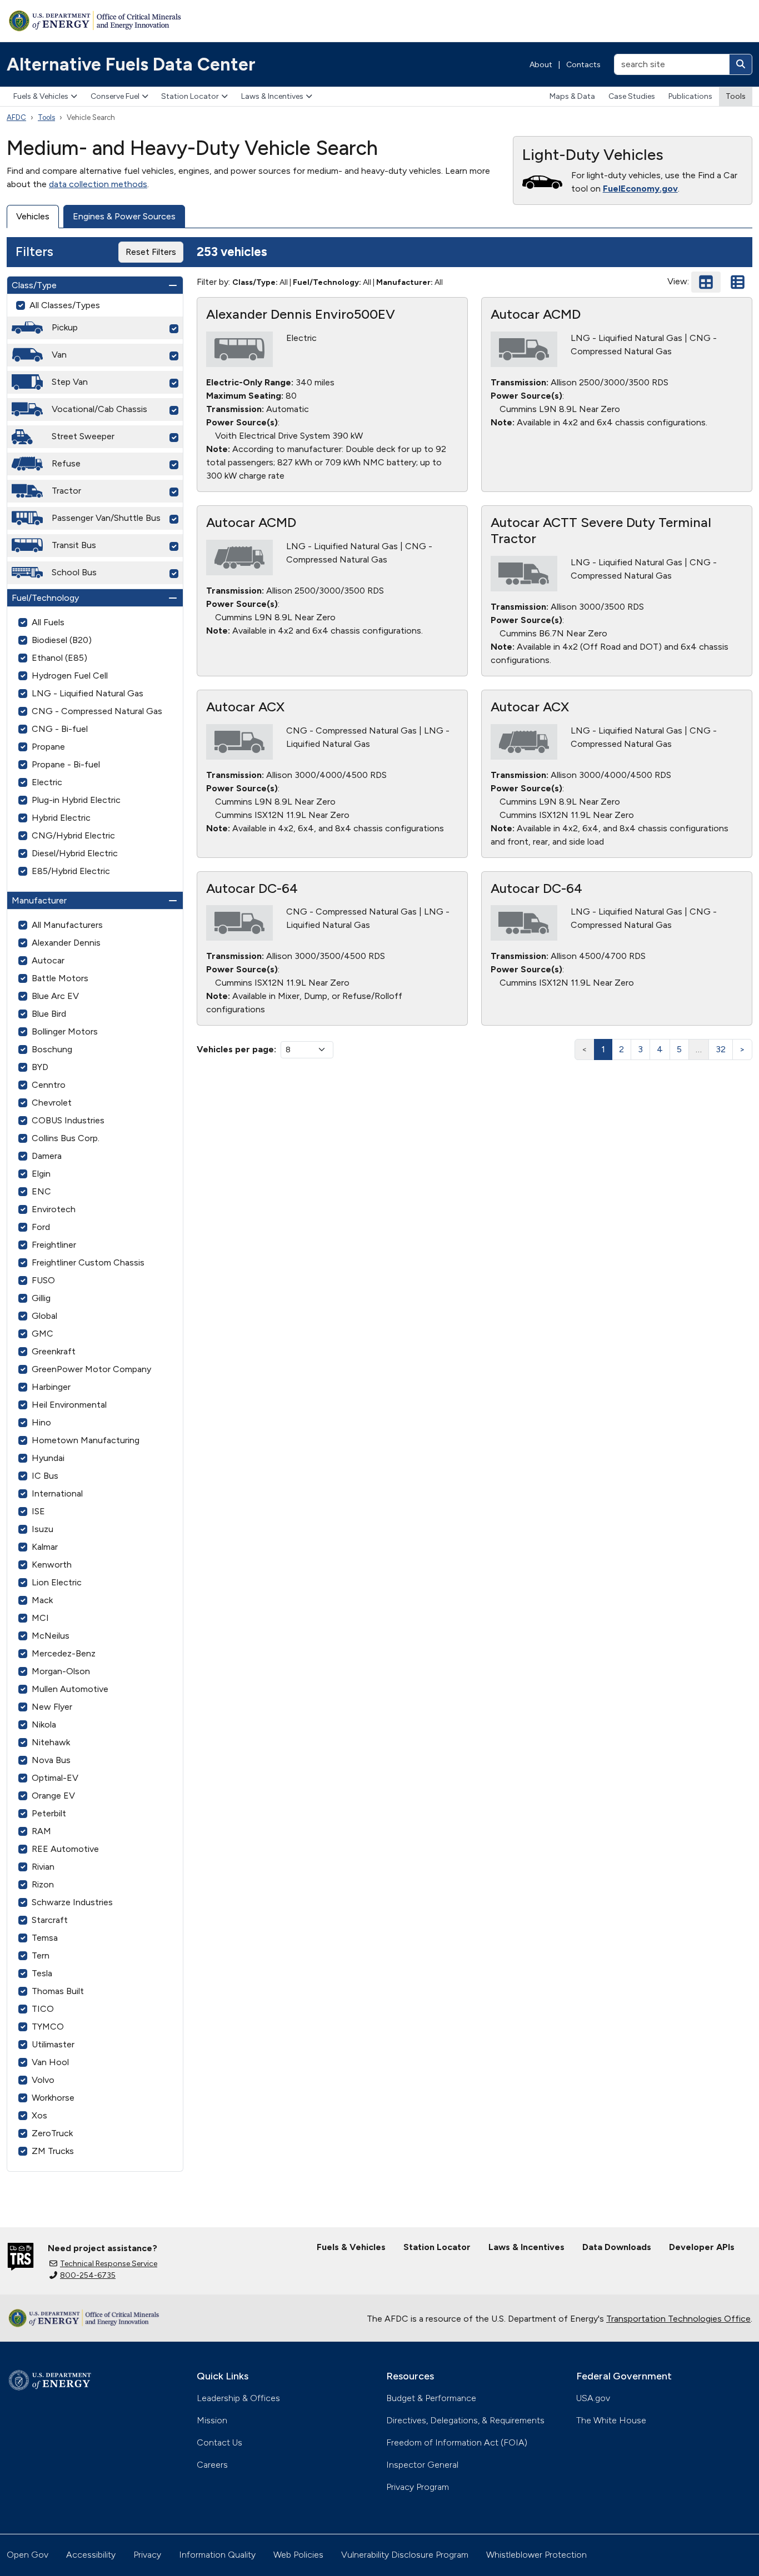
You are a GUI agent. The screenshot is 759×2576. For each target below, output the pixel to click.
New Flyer (52, 1707)
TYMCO (48, 2027)
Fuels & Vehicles (41, 96)
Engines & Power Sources (124, 216)
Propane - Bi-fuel (66, 764)
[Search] (741, 64)
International (57, 1493)
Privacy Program (418, 2487)
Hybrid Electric (61, 818)
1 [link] (603, 1049)
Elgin (41, 1174)
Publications (690, 96)
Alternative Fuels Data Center (131, 64)
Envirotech (54, 1209)
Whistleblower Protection (536, 2555)
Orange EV (53, 1796)
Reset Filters (151, 252)
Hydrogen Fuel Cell (70, 676)
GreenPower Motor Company (91, 1369)
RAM (41, 1831)
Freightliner (54, 1245)
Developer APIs (702, 2247)
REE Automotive (65, 1849)
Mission (212, 2420)
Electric (47, 782)
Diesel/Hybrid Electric (75, 853)
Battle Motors (60, 978)
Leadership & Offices (238, 2398)
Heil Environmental (69, 1405)
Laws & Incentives (272, 96)
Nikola (44, 1724)
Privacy (147, 2555)
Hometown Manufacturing (86, 1440)
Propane (48, 747)
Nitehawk (51, 1742)
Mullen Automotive (70, 1689)
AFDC (16, 117)
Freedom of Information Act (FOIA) (457, 2442)
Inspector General (422, 2465)
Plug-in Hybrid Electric (76, 800)
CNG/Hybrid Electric (73, 835)
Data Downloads (617, 2247)
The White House (611, 2420)
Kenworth (52, 1565)
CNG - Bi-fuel (60, 729)
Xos (39, 2115)
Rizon (43, 1884)
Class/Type (34, 285)
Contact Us (219, 2442)
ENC (41, 1191)
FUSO (43, 1280)
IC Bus (45, 1476)
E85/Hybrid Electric (71, 871)
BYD (40, 1067)
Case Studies (632, 96)
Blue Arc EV (55, 996)
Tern (41, 1955)
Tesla (42, 1973)
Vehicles (33, 216)
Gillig (41, 1298)
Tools (736, 96)
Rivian (43, 1867)
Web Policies (298, 2555)
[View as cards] (706, 282)
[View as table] (738, 282)
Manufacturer (39, 900)
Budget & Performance (431, 2398)
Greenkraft (54, 1351)
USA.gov (593, 2398)
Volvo (43, 2080)
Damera (47, 1156)
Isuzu (43, 1529)
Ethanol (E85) (59, 658)
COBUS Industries (68, 1120)
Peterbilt (49, 1813)
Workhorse (53, 2098)
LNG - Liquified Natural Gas (88, 693)
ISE (38, 1511)
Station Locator (190, 96)
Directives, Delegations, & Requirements (465, 2420)
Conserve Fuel (115, 96)
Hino (41, 1422)
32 (721, 1049)
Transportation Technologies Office (678, 2319)
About (541, 65)
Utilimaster (53, 2044)
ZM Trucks (53, 2151)
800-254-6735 (88, 2275)
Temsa (45, 1938)
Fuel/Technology (45, 598)
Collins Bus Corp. (66, 1138)
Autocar (48, 960)
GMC (43, 1334)
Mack (42, 1600)
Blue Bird (49, 1014)
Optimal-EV (55, 1778)
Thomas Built (58, 1991)
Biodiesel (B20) (62, 640)
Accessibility (91, 2555)
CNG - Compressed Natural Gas (97, 711)
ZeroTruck (52, 2133)
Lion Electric (57, 1582)
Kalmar (45, 1547)
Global (44, 1316)
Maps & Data (572, 96)
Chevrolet (52, 1103)
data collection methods (98, 184)
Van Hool (50, 2062)
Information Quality (217, 2555)
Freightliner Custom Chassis (88, 1262)
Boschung (52, 1049)
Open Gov (28, 2555)
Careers (212, 2465)
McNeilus (51, 1636)
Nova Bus (51, 1760)
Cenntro (49, 1085)
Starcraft (50, 1920)
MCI (40, 1618)
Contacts (583, 65)
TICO (43, 2009)
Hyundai (48, 1458)
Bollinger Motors (65, 1031)
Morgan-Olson (61, 1671)
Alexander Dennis (66, 943)
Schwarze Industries (72, 1902)
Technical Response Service (109, 2264)
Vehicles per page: (236, 1049)
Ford (41, 1227)
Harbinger (51, 1387)
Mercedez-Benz (64, 1653)
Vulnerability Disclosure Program (405, 2555)
